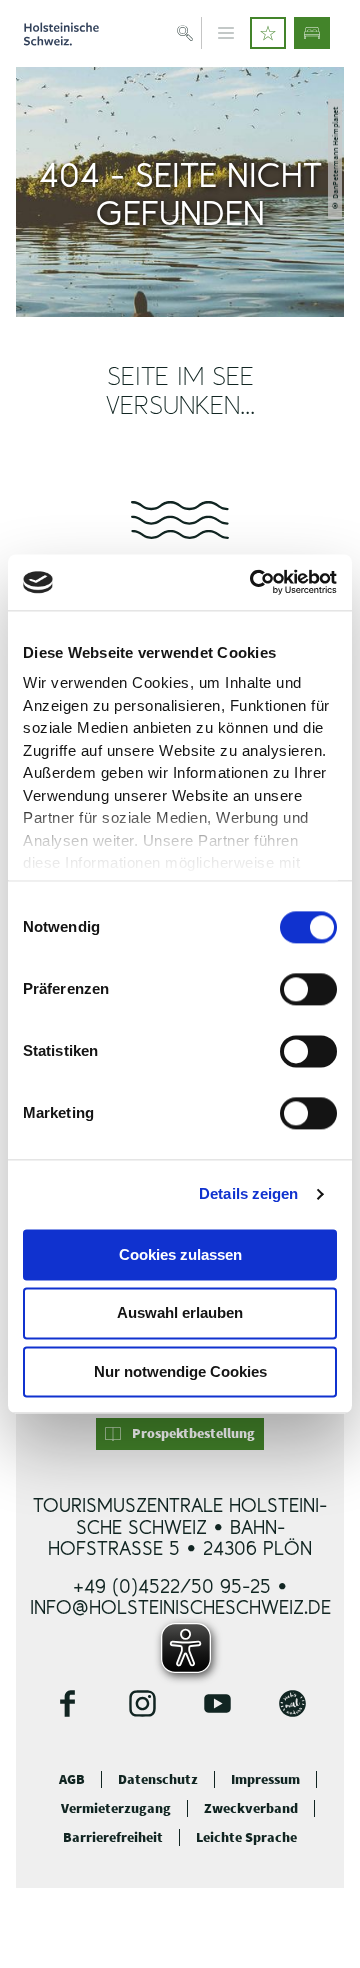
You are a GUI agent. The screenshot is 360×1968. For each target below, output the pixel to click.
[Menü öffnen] (226, 33)
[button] (268, 33)
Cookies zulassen (180, 1254)
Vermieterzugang (116, 1808)
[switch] (308, 989)
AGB (72, 1779)
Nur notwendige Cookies (180, 1371)
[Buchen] (312, 33)
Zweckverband (251, 1808)
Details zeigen (248, 1193)
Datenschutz (158, 1779)
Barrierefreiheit (113, 1837)
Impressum (265, 1779)
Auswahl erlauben (180, 1313)
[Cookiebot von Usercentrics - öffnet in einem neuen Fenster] (254, 582)
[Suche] (185, 33)
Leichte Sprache (246, 1837)
